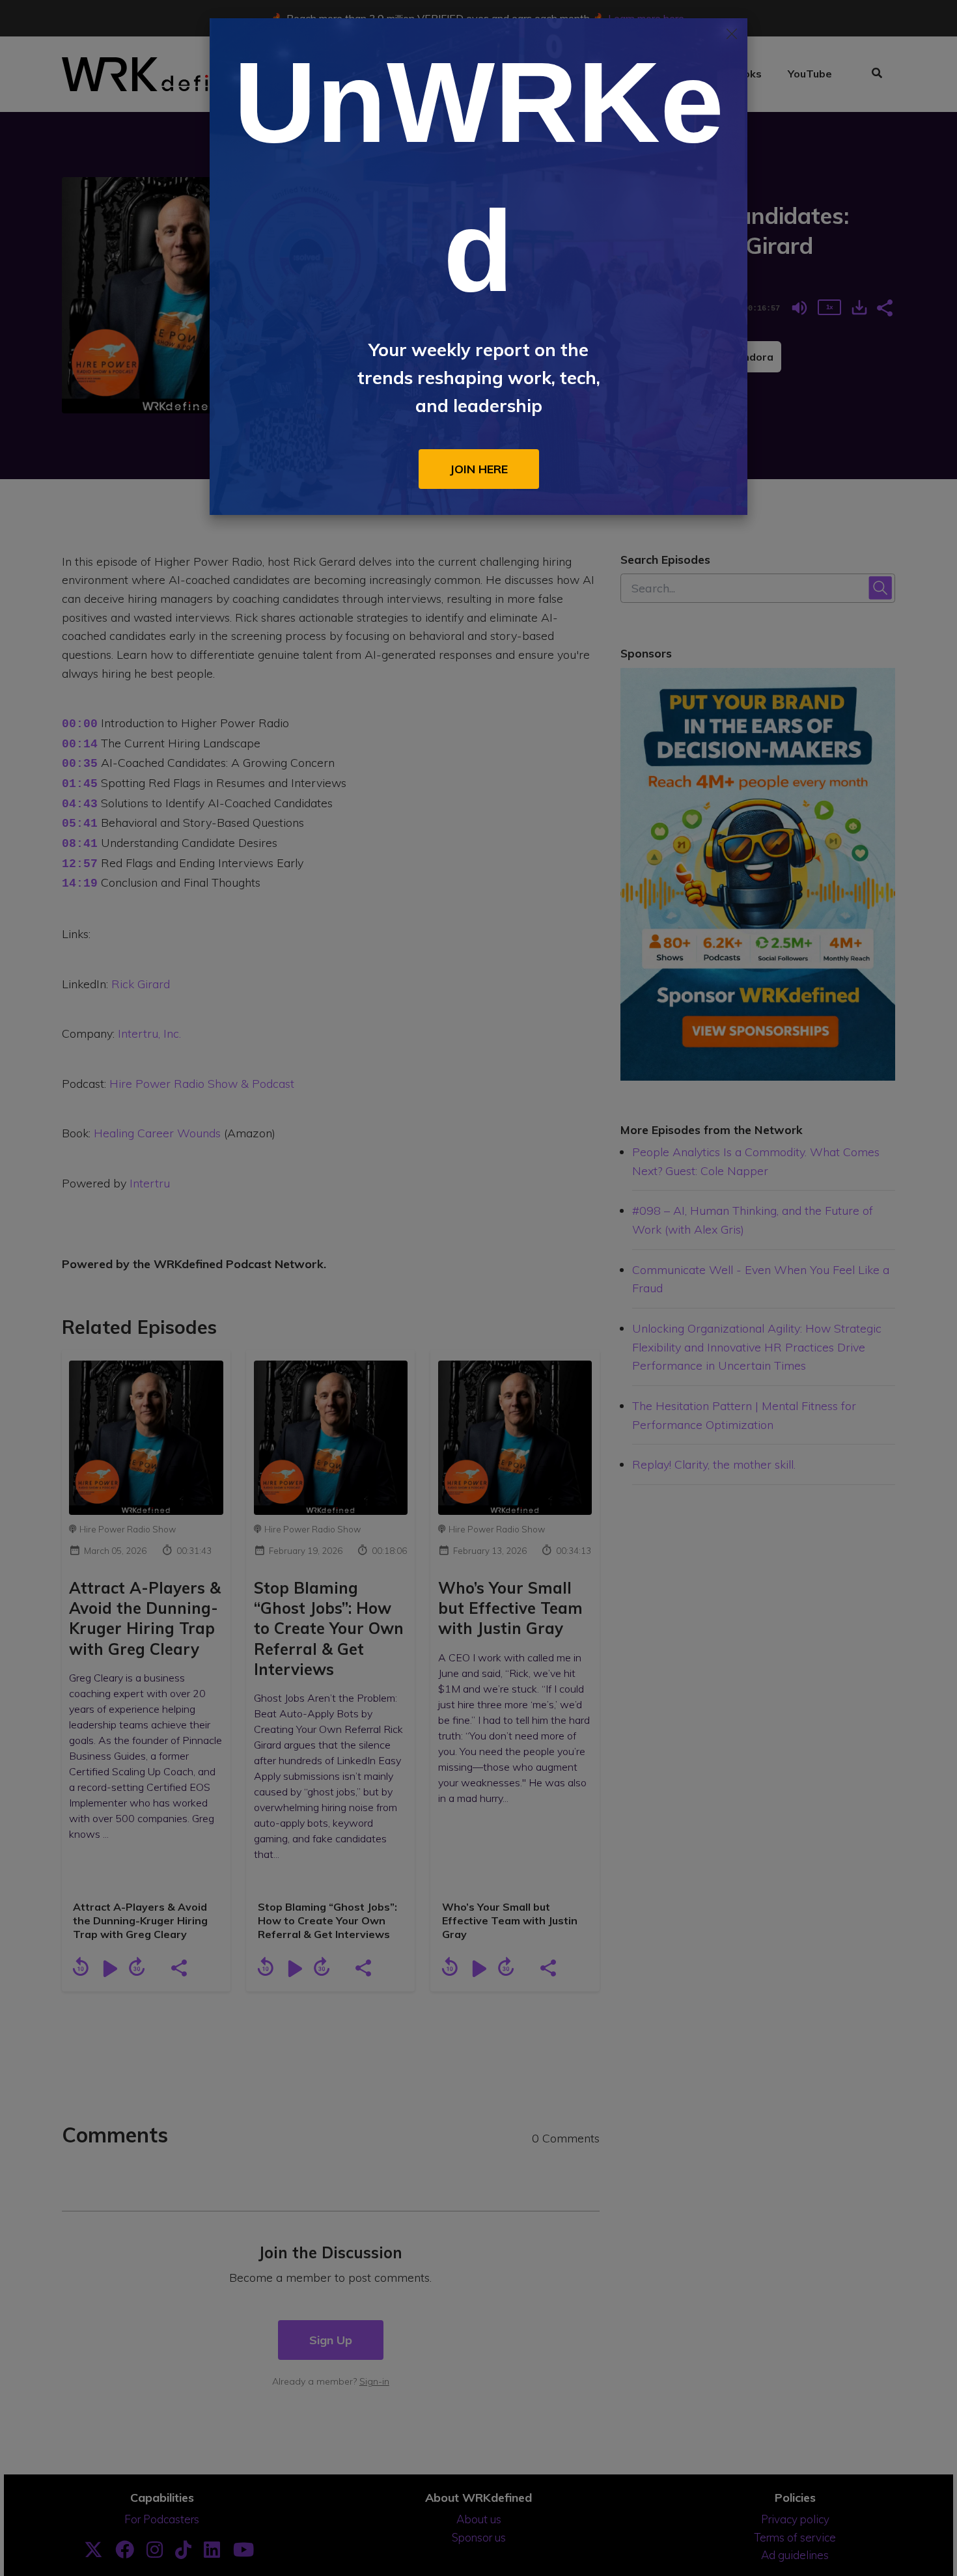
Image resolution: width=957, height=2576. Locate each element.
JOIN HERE (479, 469)
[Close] (732, 34)
